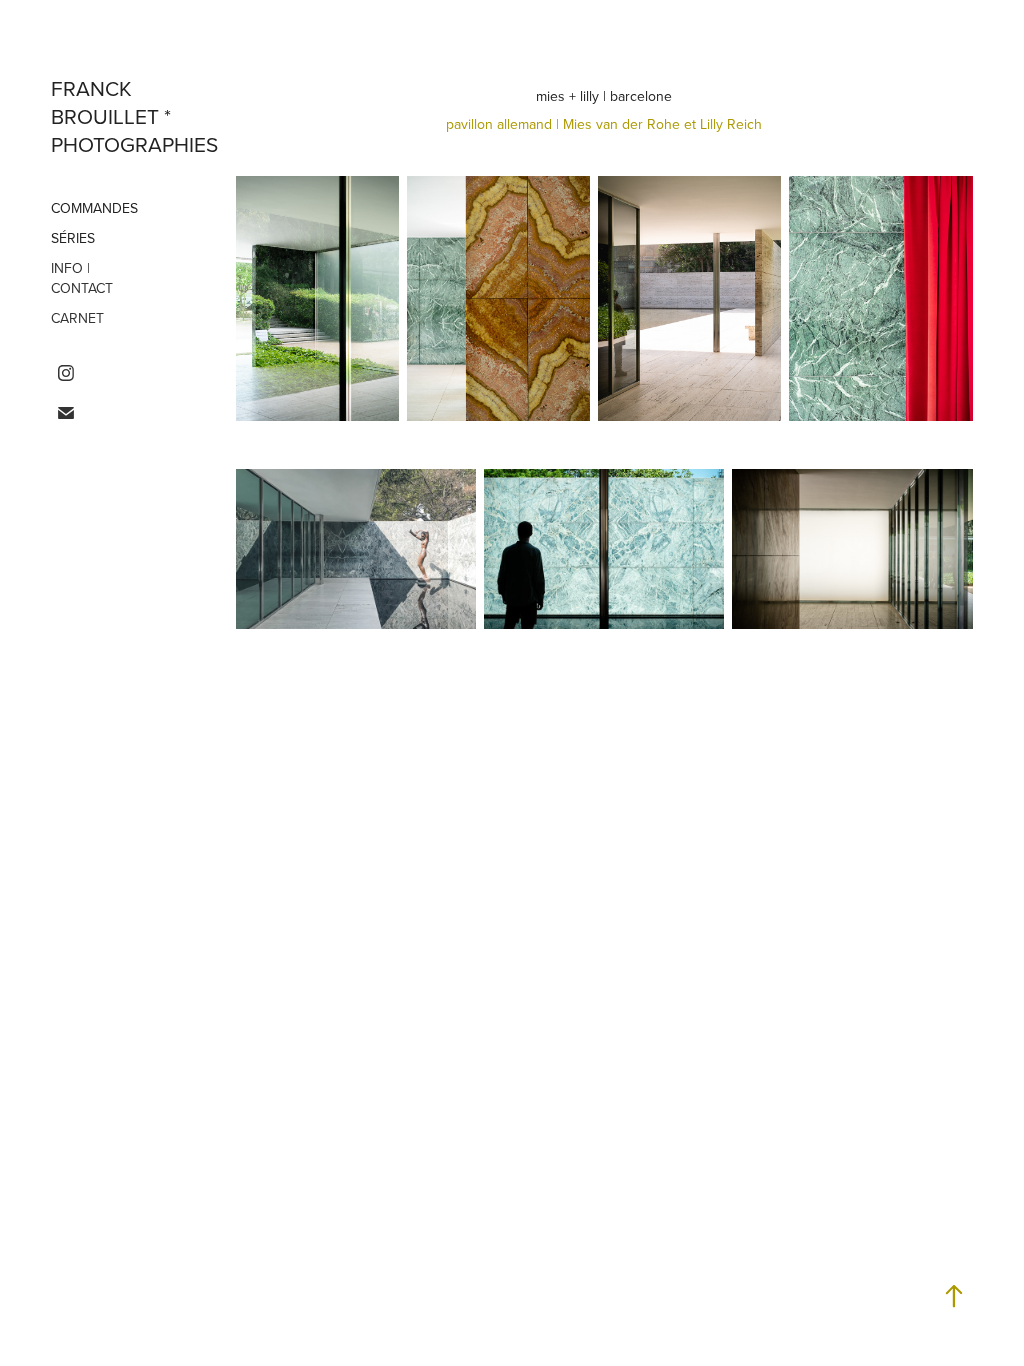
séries (73, 238)
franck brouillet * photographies (134, 116)
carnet (77, 318)
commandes (94, 208)
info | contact (82, 278)
